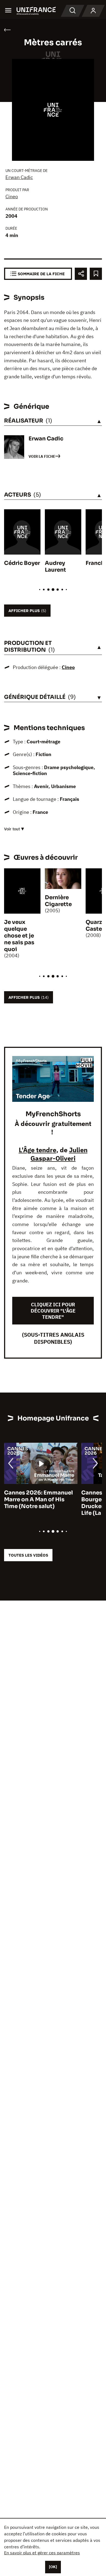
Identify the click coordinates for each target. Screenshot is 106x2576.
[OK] (53, 2567)
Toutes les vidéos (28, 1555)
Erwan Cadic (19, 177)
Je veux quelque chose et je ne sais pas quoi (19, 936)
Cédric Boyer (22, 563)
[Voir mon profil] (93, 11)
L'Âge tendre (38, 1150)
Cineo (12, 196)
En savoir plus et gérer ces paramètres (42, 2553)
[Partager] (81, 274)
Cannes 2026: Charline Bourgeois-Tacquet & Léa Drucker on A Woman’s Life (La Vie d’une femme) (39, 1503)
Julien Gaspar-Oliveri (59, 1154)
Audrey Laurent (55, 567)
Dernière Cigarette (58, 901)
